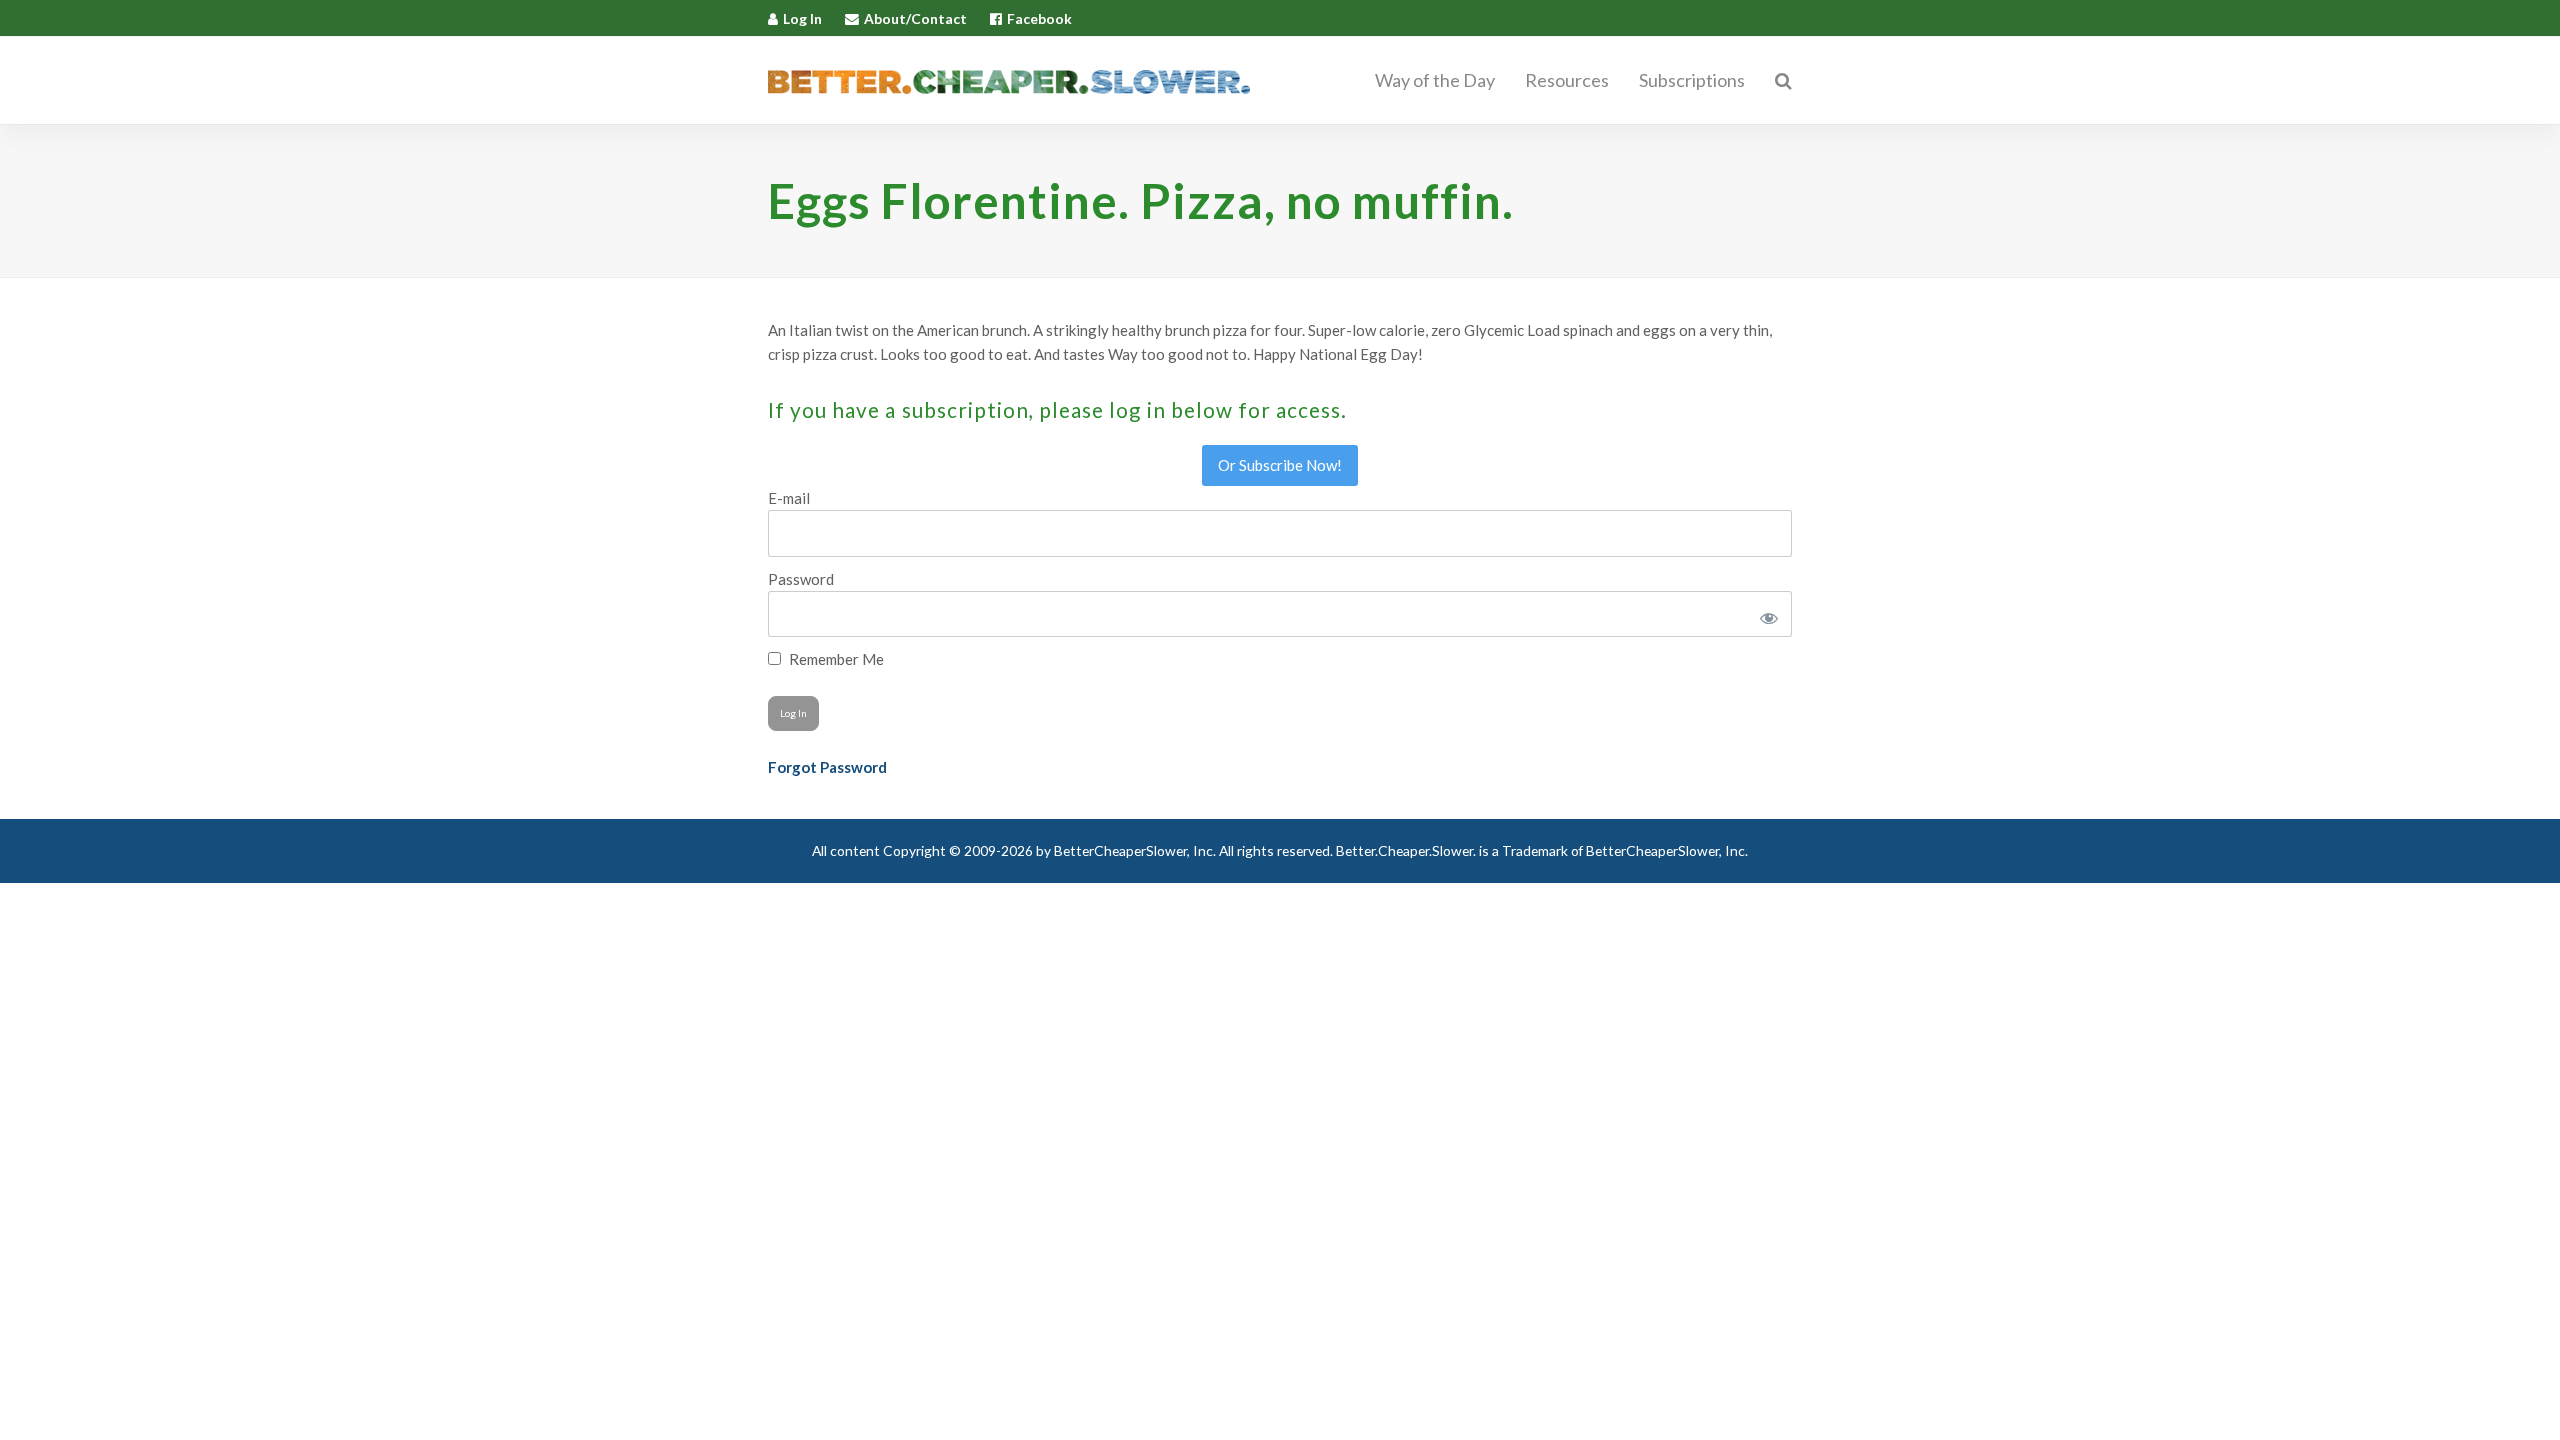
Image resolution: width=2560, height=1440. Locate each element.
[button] (1783, 81)
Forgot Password (827, 767)
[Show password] (1765, 614)
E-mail (789, 498)
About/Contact (915, 18)
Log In (802, 18)
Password (801, 579)
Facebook (1039, 18)
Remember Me (835, 659)
